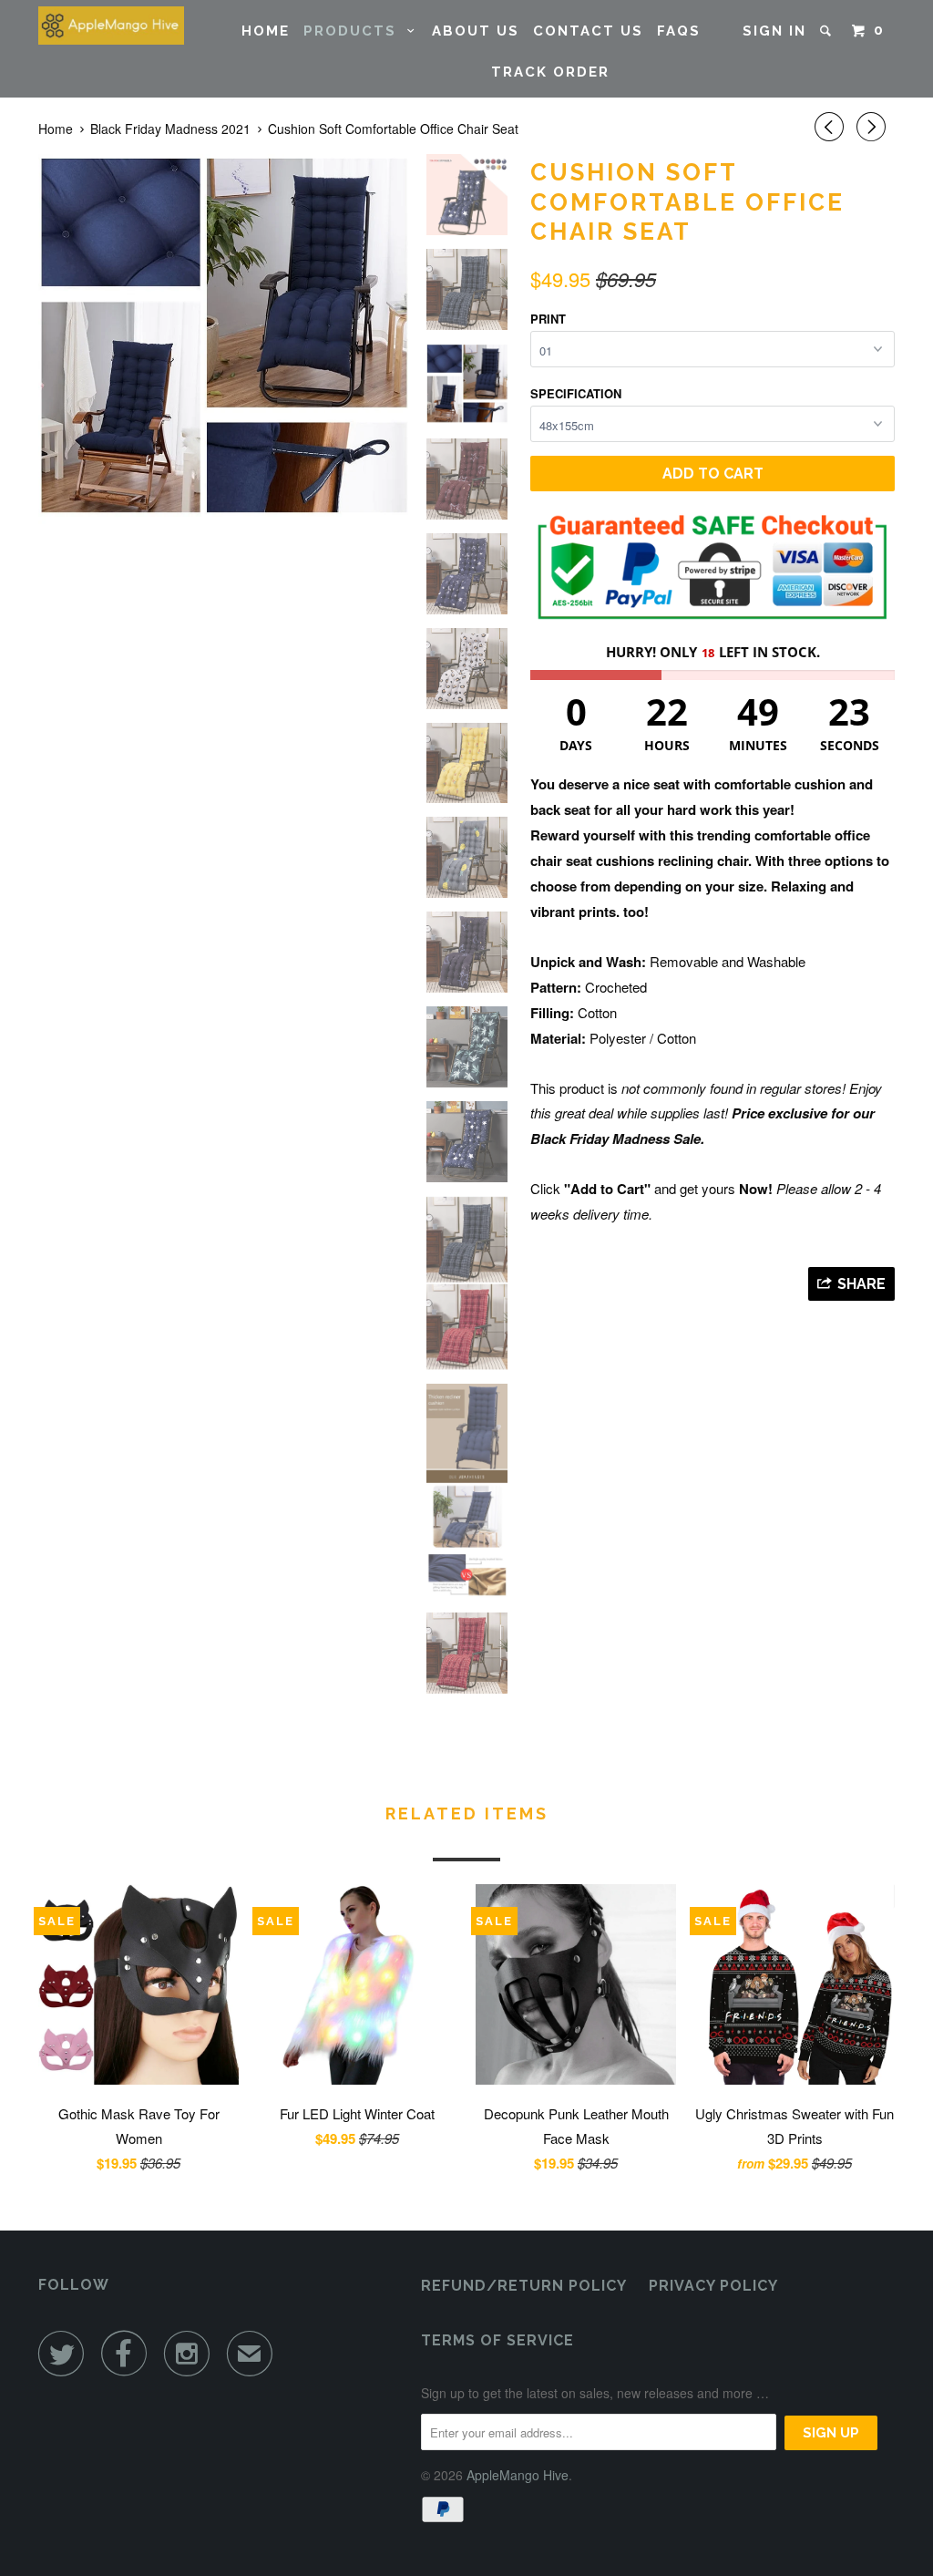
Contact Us (588, 31)
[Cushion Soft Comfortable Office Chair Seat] (223, 339)
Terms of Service (497, 2340)
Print (548, 319)
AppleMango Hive (518, 2475)
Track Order (550, 72)
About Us (476, 31)
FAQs (679, 31)
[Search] (828, 31)
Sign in (774, 31)
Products (355, 31)
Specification (576, 393)
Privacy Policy (713, 2286)
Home (266, 31)
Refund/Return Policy (524, 2286)
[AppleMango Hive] (111, 26)
